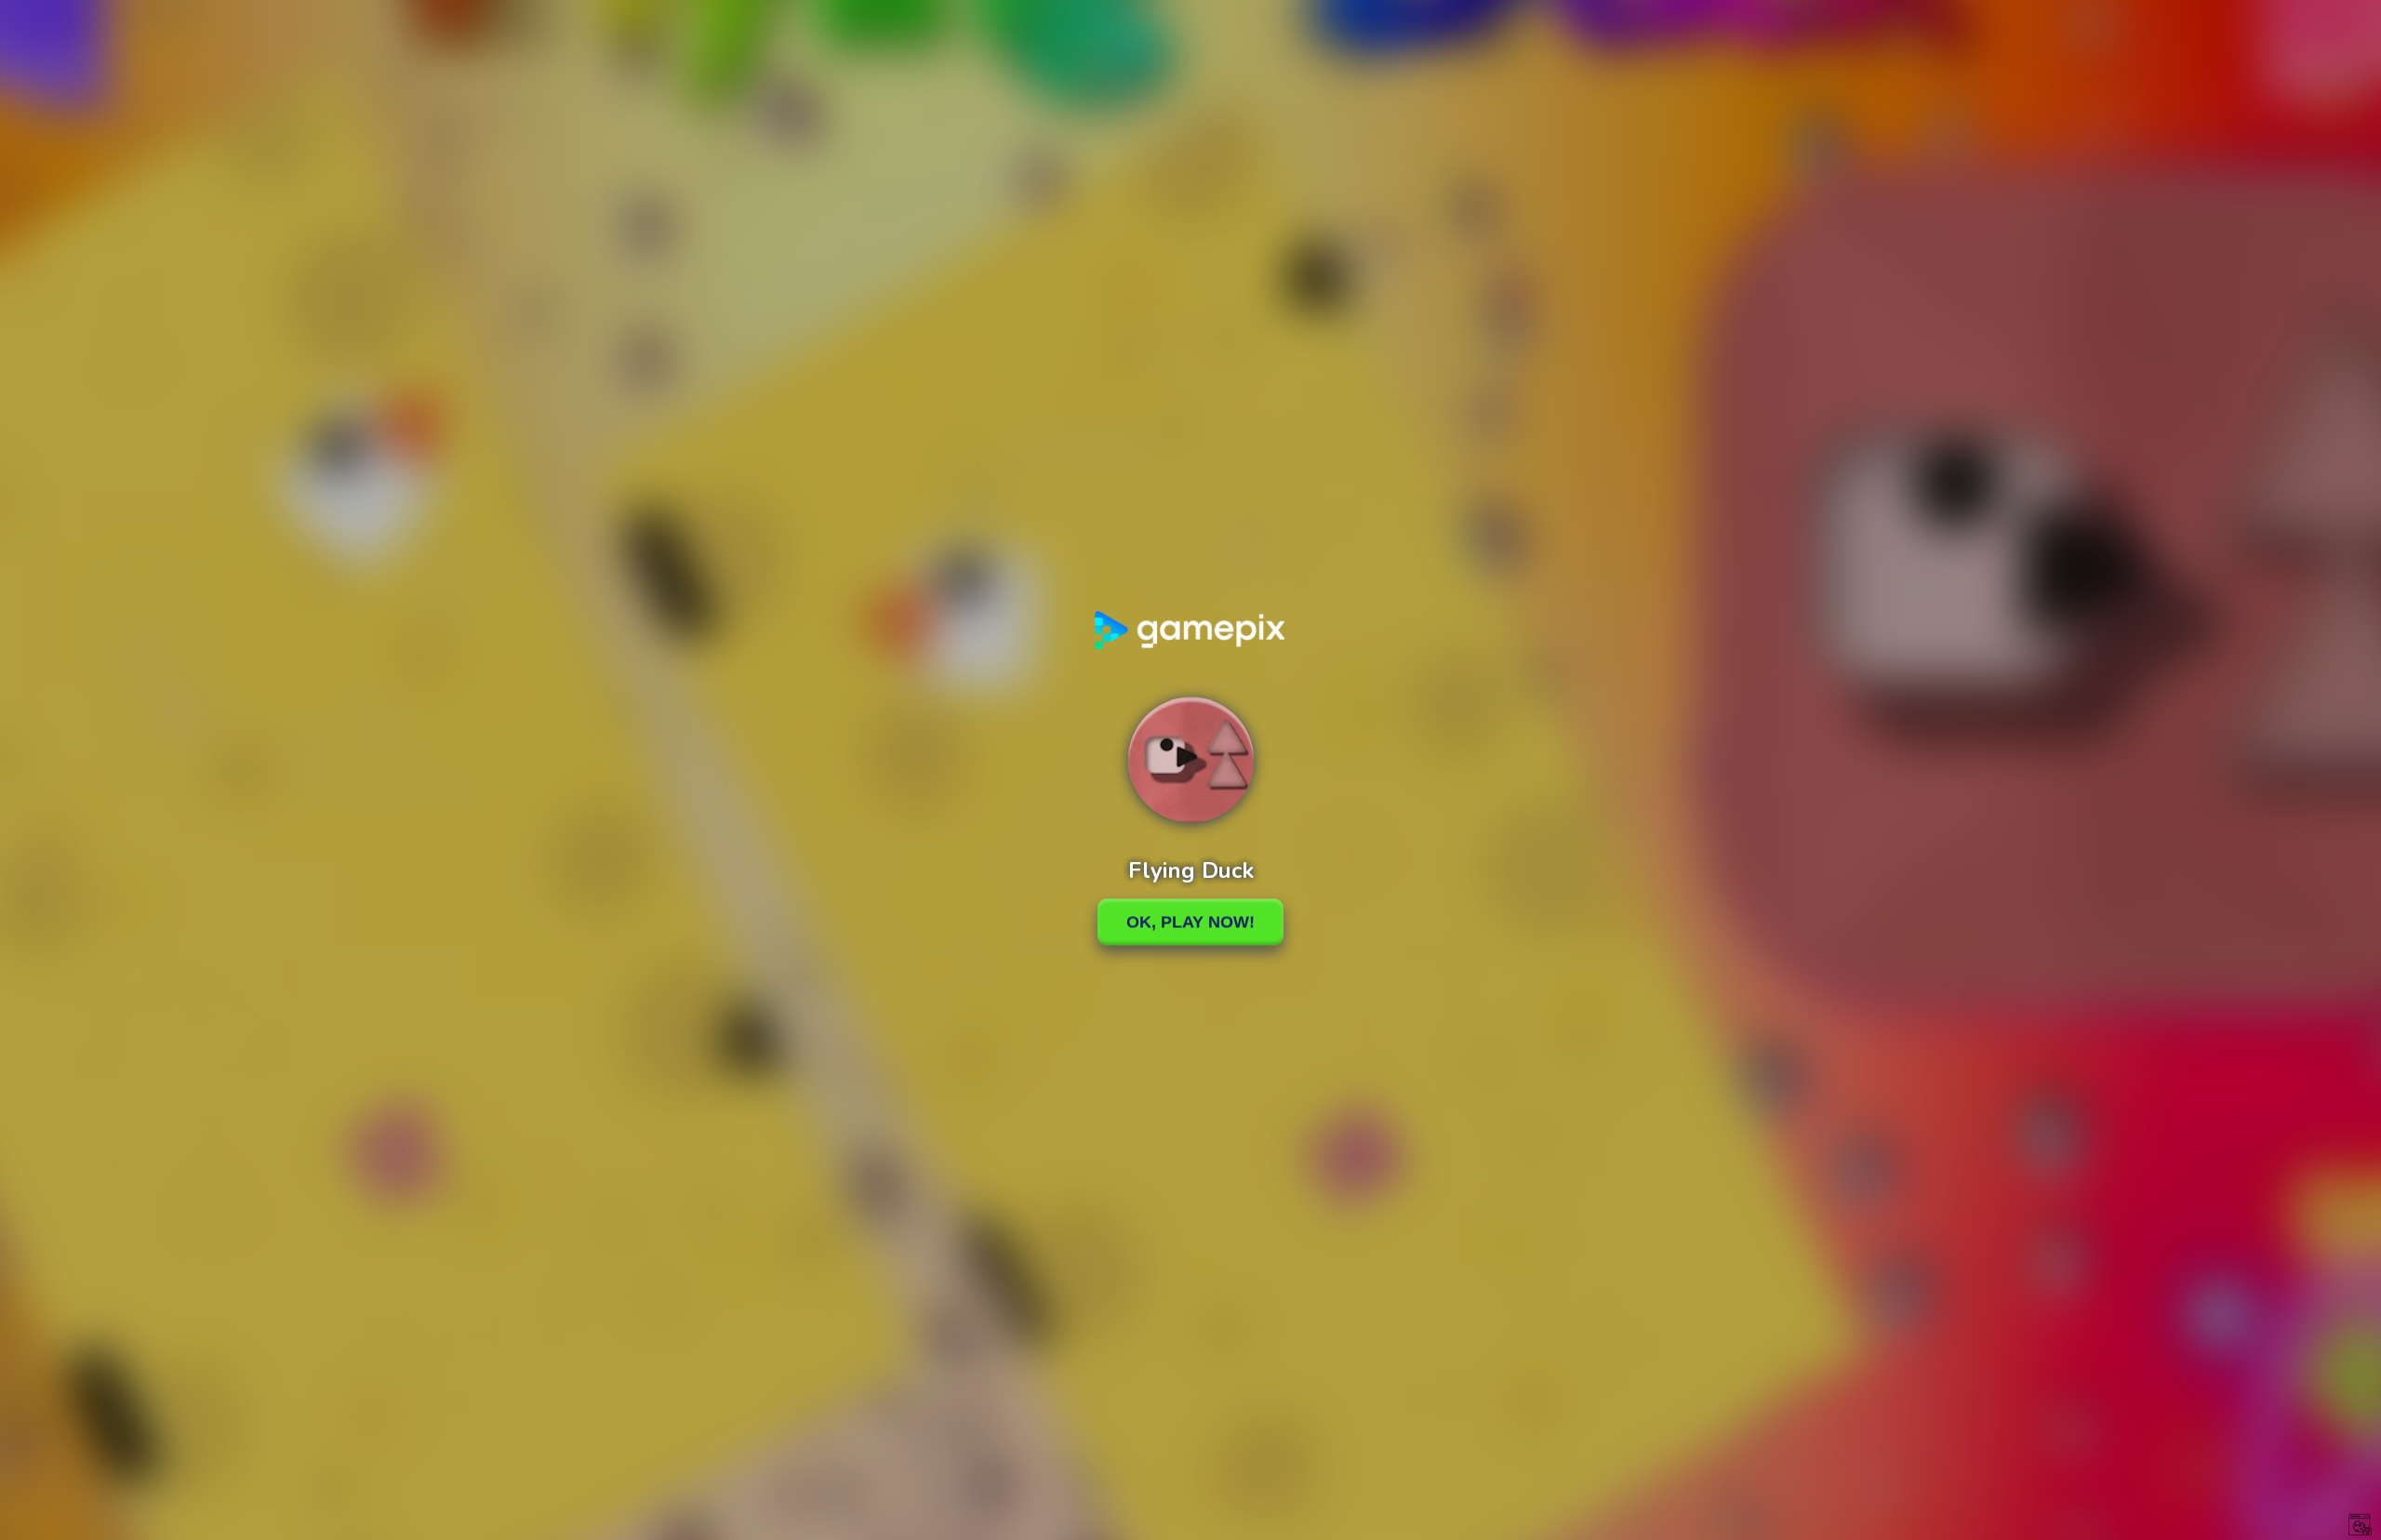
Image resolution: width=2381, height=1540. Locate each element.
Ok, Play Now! (1190, 922)
